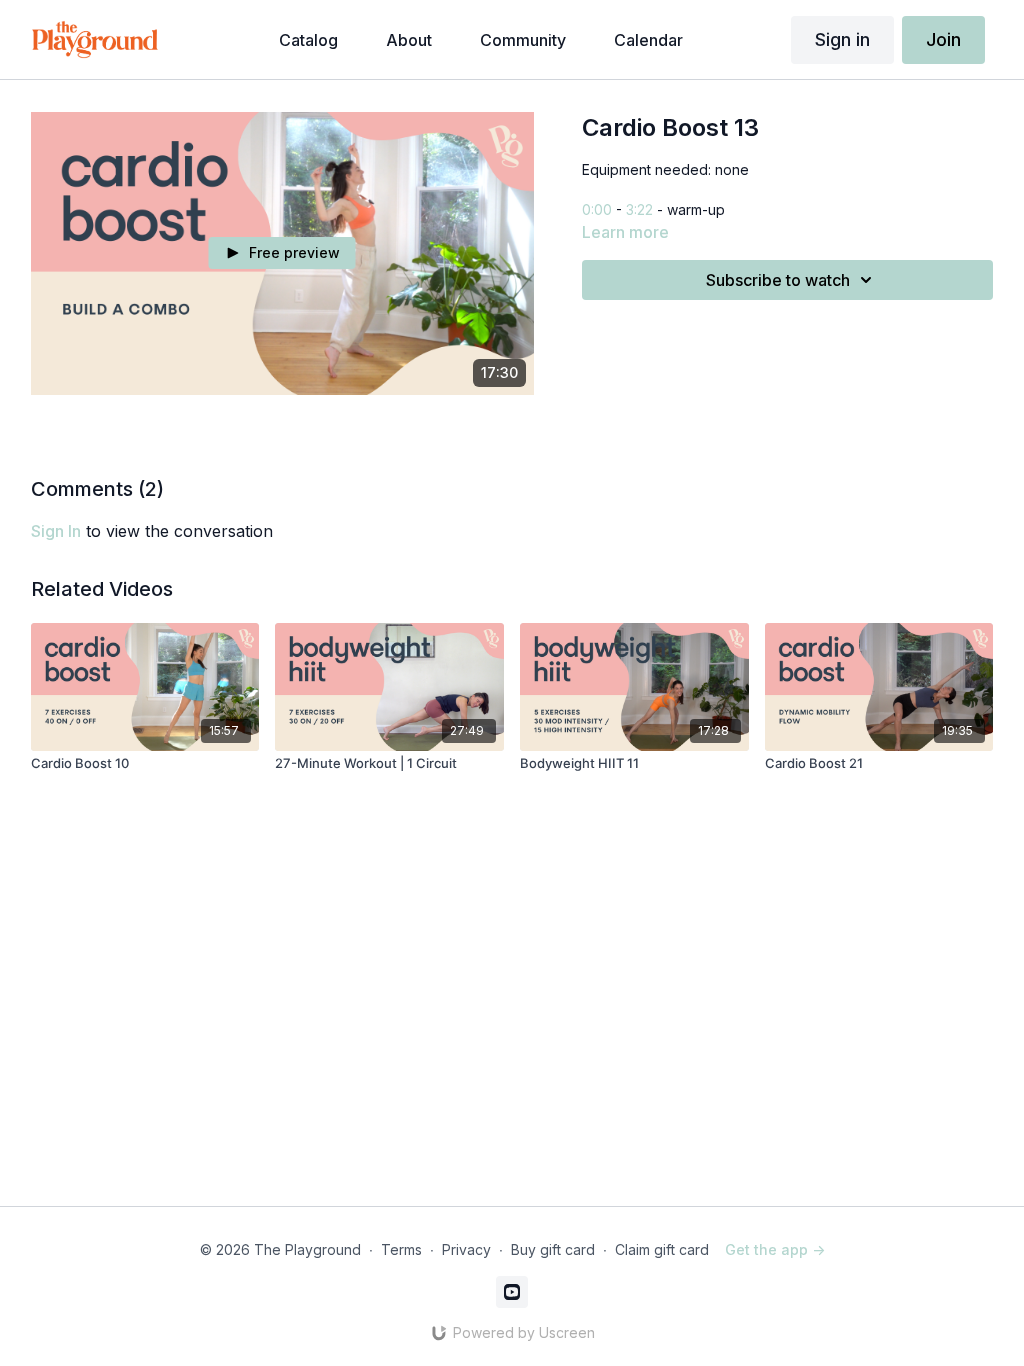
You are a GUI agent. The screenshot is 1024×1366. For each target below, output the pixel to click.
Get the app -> (775, 1249)
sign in (56, 531)
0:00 (597, 209)
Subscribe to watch (778, 280)
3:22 (639, 209)
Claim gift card (662, 1249)
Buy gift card (553, 1249)
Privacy (466, 1249)
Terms (401, 1249)
